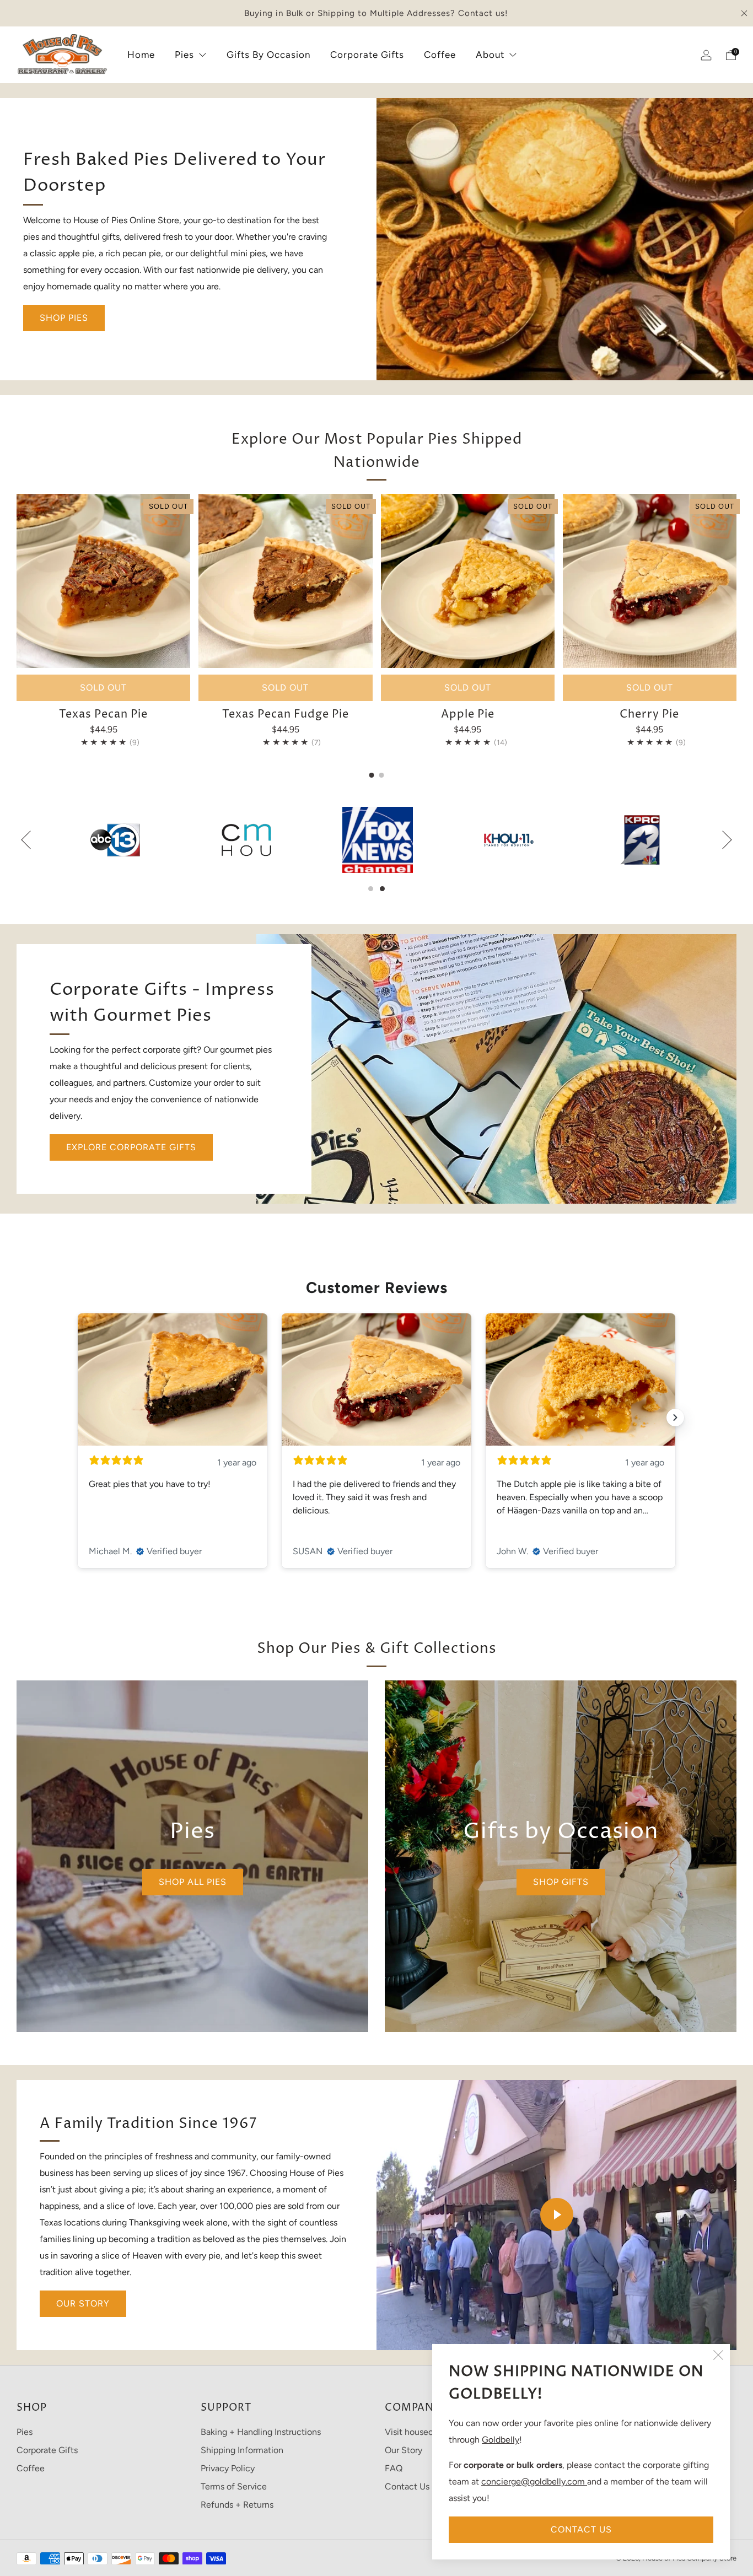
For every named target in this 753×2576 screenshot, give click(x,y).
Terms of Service (234, 2486)
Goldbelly (501, 2440)
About (490, 55)
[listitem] (376, 13)
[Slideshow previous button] (78, 1418)
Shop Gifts (561, 1882)
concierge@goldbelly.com (534, 2481)
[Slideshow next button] (675, 1418)
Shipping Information (242, 2450)
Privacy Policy (228, 2468)
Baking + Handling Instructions (261, 2432)
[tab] (372, 775)
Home (141, 55)
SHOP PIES (64, 318)
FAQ (394, 2468)
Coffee (440, 55)
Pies (184, 55)
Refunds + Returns (237, 2505)
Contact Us (581, 2529)
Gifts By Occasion (268, 55)
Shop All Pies (193, 1882)
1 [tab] (371, 889)
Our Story (83, 2303)
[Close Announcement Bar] (744, 13)
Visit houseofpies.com (428, 2432)
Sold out (103, 688)
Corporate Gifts (367, 55)
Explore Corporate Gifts (131, 1147)
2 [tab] (382, 889)
